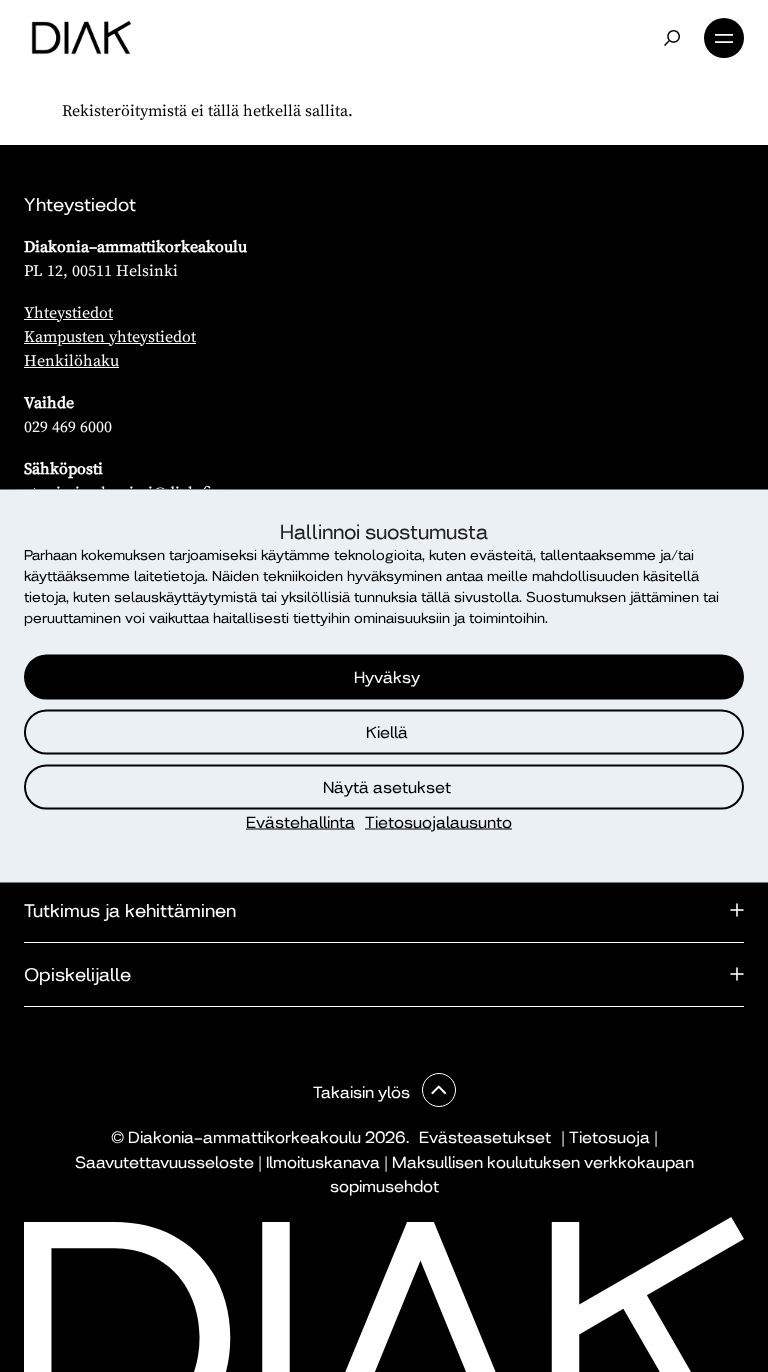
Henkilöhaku (71, 360)
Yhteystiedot (68, 312)
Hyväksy (387, 676)
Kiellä (387, 731)
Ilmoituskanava (323, 1162)
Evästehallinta (300, 822)
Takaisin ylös (363, 1092)
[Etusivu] (81, 38)
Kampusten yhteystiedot (110, 336)
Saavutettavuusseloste (164, 1162)
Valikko (724, 38)
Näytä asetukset (387, 786)
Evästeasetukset (485, 1137)
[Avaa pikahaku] (672, 38)
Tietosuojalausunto (438, 822)
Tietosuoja (609, 1137)
